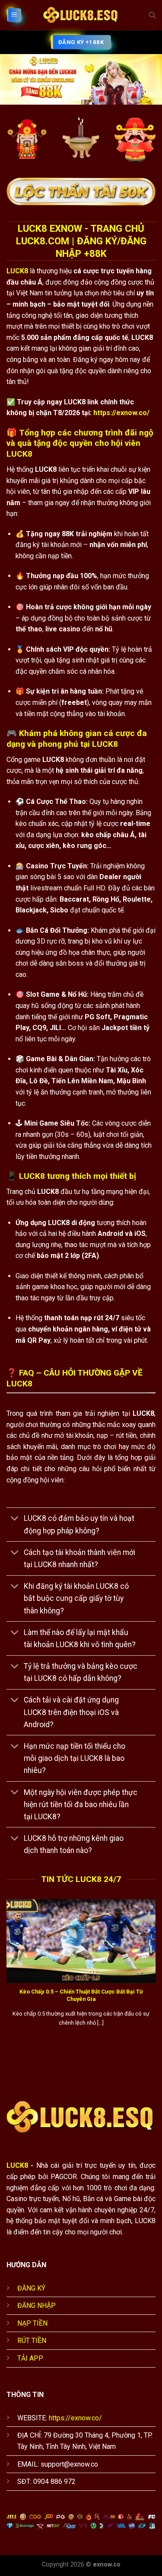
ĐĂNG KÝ (31, 2288)
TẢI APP (30, 2358)
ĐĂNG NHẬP (37, 2306)
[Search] (152, 15)
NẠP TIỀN (32, 2323)
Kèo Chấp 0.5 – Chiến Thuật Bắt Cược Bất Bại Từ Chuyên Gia (81, 1995)
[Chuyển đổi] (15, 1519)
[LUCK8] (81, 15)
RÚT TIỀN (32, 2341)
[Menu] (14, 15)
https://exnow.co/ (121, 413)
